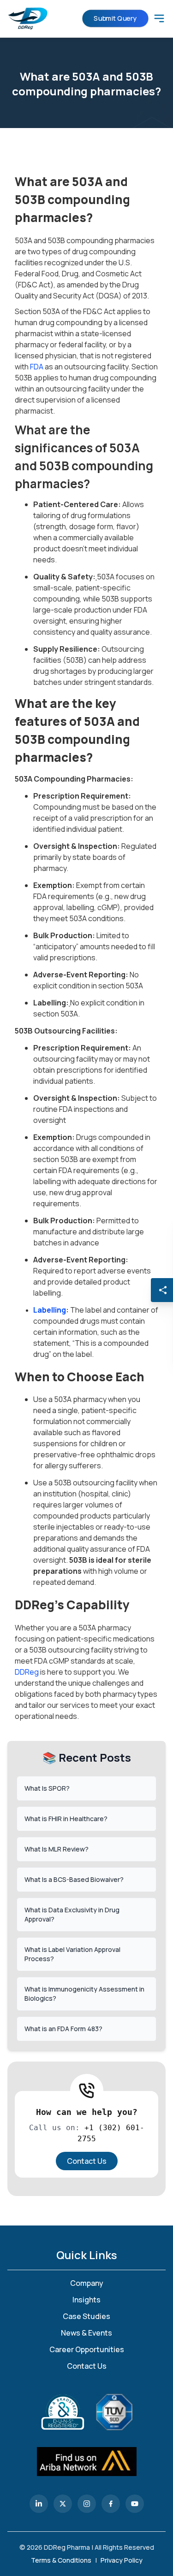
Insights (86, 2300)
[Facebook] (111, 2504)
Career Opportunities (87, 2349)
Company (87, 2283)
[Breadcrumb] (159, 18)
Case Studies (86, 2316)
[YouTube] (135, 2504)
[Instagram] (87, 2504)
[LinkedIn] (39, 2504)
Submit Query (115, 18)
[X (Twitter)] (63, 2504)
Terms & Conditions (61, 2560)
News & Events (86, 2333)
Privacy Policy (122, 2560)
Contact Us (87, 2161)
